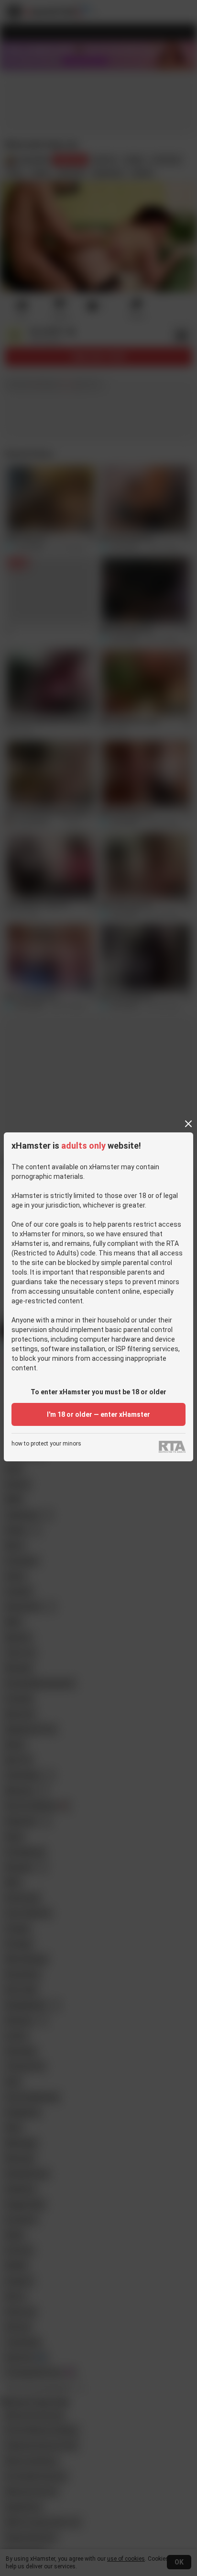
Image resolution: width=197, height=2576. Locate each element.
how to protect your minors (46, 1444)
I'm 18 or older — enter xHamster (98, 1414)
